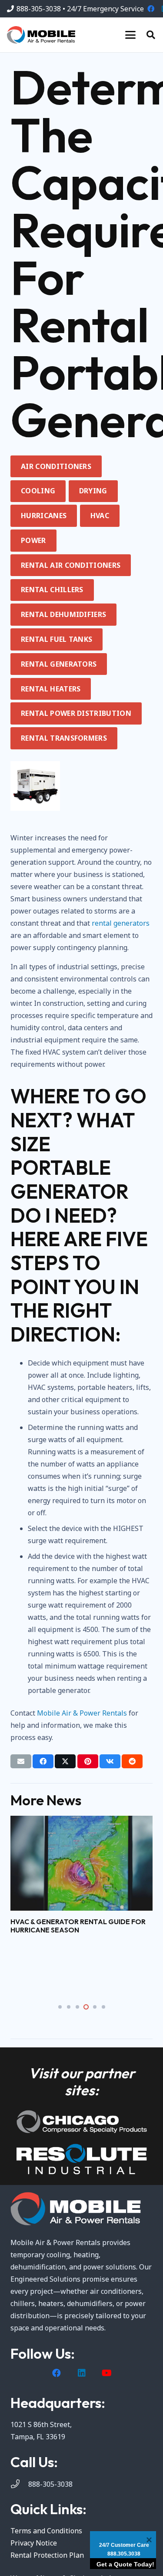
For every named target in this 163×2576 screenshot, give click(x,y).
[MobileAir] (41, 35)
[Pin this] (88, 1761)
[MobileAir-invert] (81, 2209)
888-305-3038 (50, 2484)
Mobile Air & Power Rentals (82, 1713)
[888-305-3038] (19, 2484)
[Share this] (43, 1761)
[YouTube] (107, 2373)
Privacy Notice (34, 2543)
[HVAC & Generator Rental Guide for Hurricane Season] (81, 1863)
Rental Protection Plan (47, 2555)
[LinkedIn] (82, 2373)
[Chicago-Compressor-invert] (81, 2122)
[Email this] (21, 1761)
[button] (130, 35)
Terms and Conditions (46, 2531)
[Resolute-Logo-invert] (81, 2159)
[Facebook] (151, 9)
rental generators (121, 923)
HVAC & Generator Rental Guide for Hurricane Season (78, 1926)
